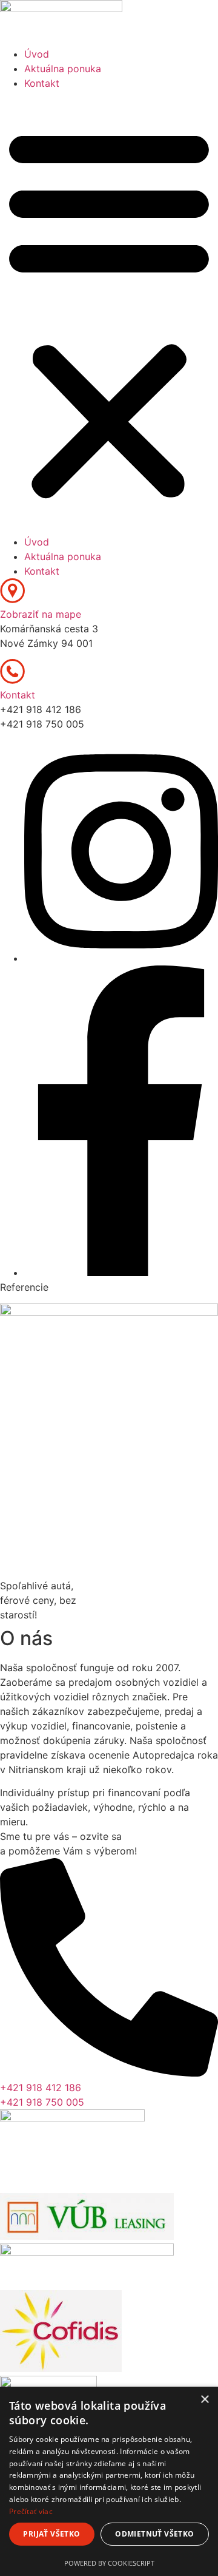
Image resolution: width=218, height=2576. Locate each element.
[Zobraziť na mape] (12, 600)
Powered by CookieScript (109, 2563)
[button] (109, 313)
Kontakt (42, 83)
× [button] (204, 2400)
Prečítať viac (31, 2511)
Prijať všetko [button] (51, 2534)
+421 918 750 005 (42, 2102)
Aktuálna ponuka (63, 69)
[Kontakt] (12, 680)
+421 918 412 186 (41, 2088)
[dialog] (109, 2481)
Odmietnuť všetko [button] (154, 2534)
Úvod (37, 54)
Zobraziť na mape (41, 614)
